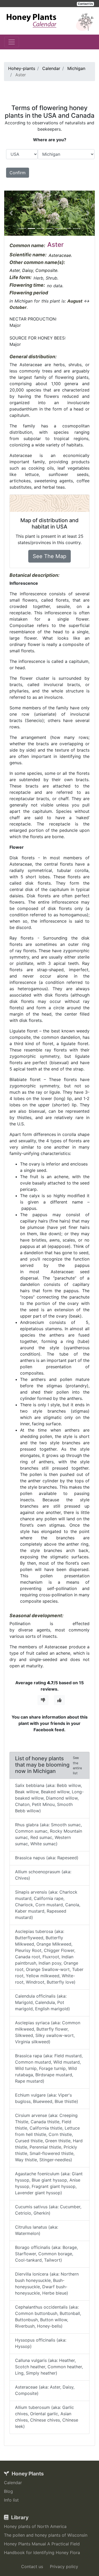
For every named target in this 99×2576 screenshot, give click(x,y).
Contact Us (85, 4)
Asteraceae (60, 255)
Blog (8, 2491)
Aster (15, 270)
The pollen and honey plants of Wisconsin (46, 2535)
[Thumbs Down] (43, 1700)
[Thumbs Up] (59, 1700)
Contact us (32, 2566)
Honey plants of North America (35, 2526)
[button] (11, 213)
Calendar (13, 2483)
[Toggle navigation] (12, 42)
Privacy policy (64, 2566)
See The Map (49, 556)
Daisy (28, 270)
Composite (46, 270)
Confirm (18, 173)
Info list (11, 2500)
